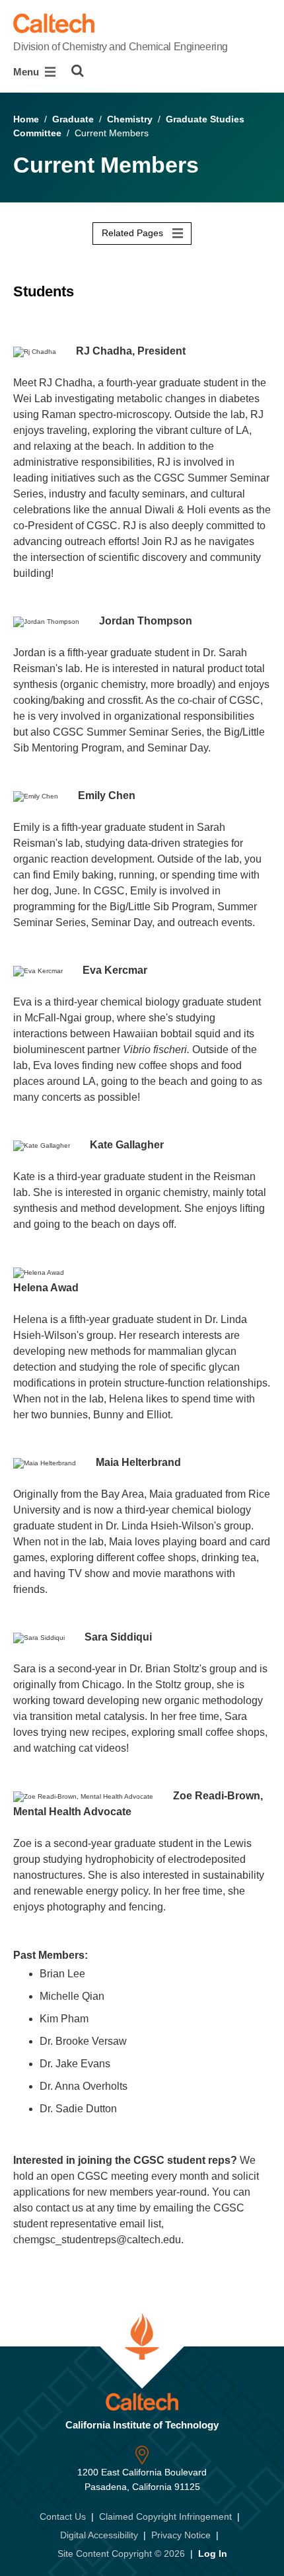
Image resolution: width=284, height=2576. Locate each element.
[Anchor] (22, 313)
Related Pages (134, 233)
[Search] (78, 71)
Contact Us (63, 2516)
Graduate (73, 119)
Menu (27, 72)
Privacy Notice (181, 2535)
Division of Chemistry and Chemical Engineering (121, 47)
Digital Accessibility (99, 2535)
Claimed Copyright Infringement (165, 2516)
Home (26, 119)
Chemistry (130, 119)
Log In (213, 2554)
